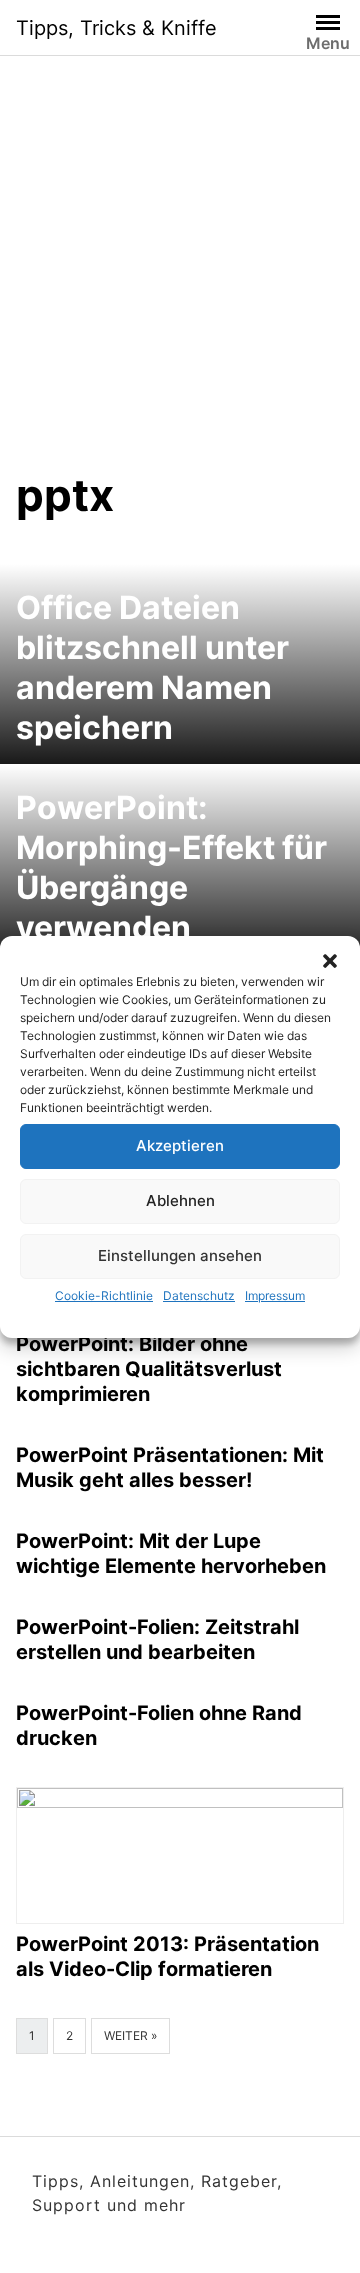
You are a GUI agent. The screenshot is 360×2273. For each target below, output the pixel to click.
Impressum (275, 1295)
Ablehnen (180, 1200)
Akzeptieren (180, 1145)
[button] (330, 961)
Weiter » (130, 2035)
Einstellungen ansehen (180, 1255)
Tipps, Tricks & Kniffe (116, 28)
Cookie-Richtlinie (104, 1295)
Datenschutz (199, 1295)
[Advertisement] (180, 246)
